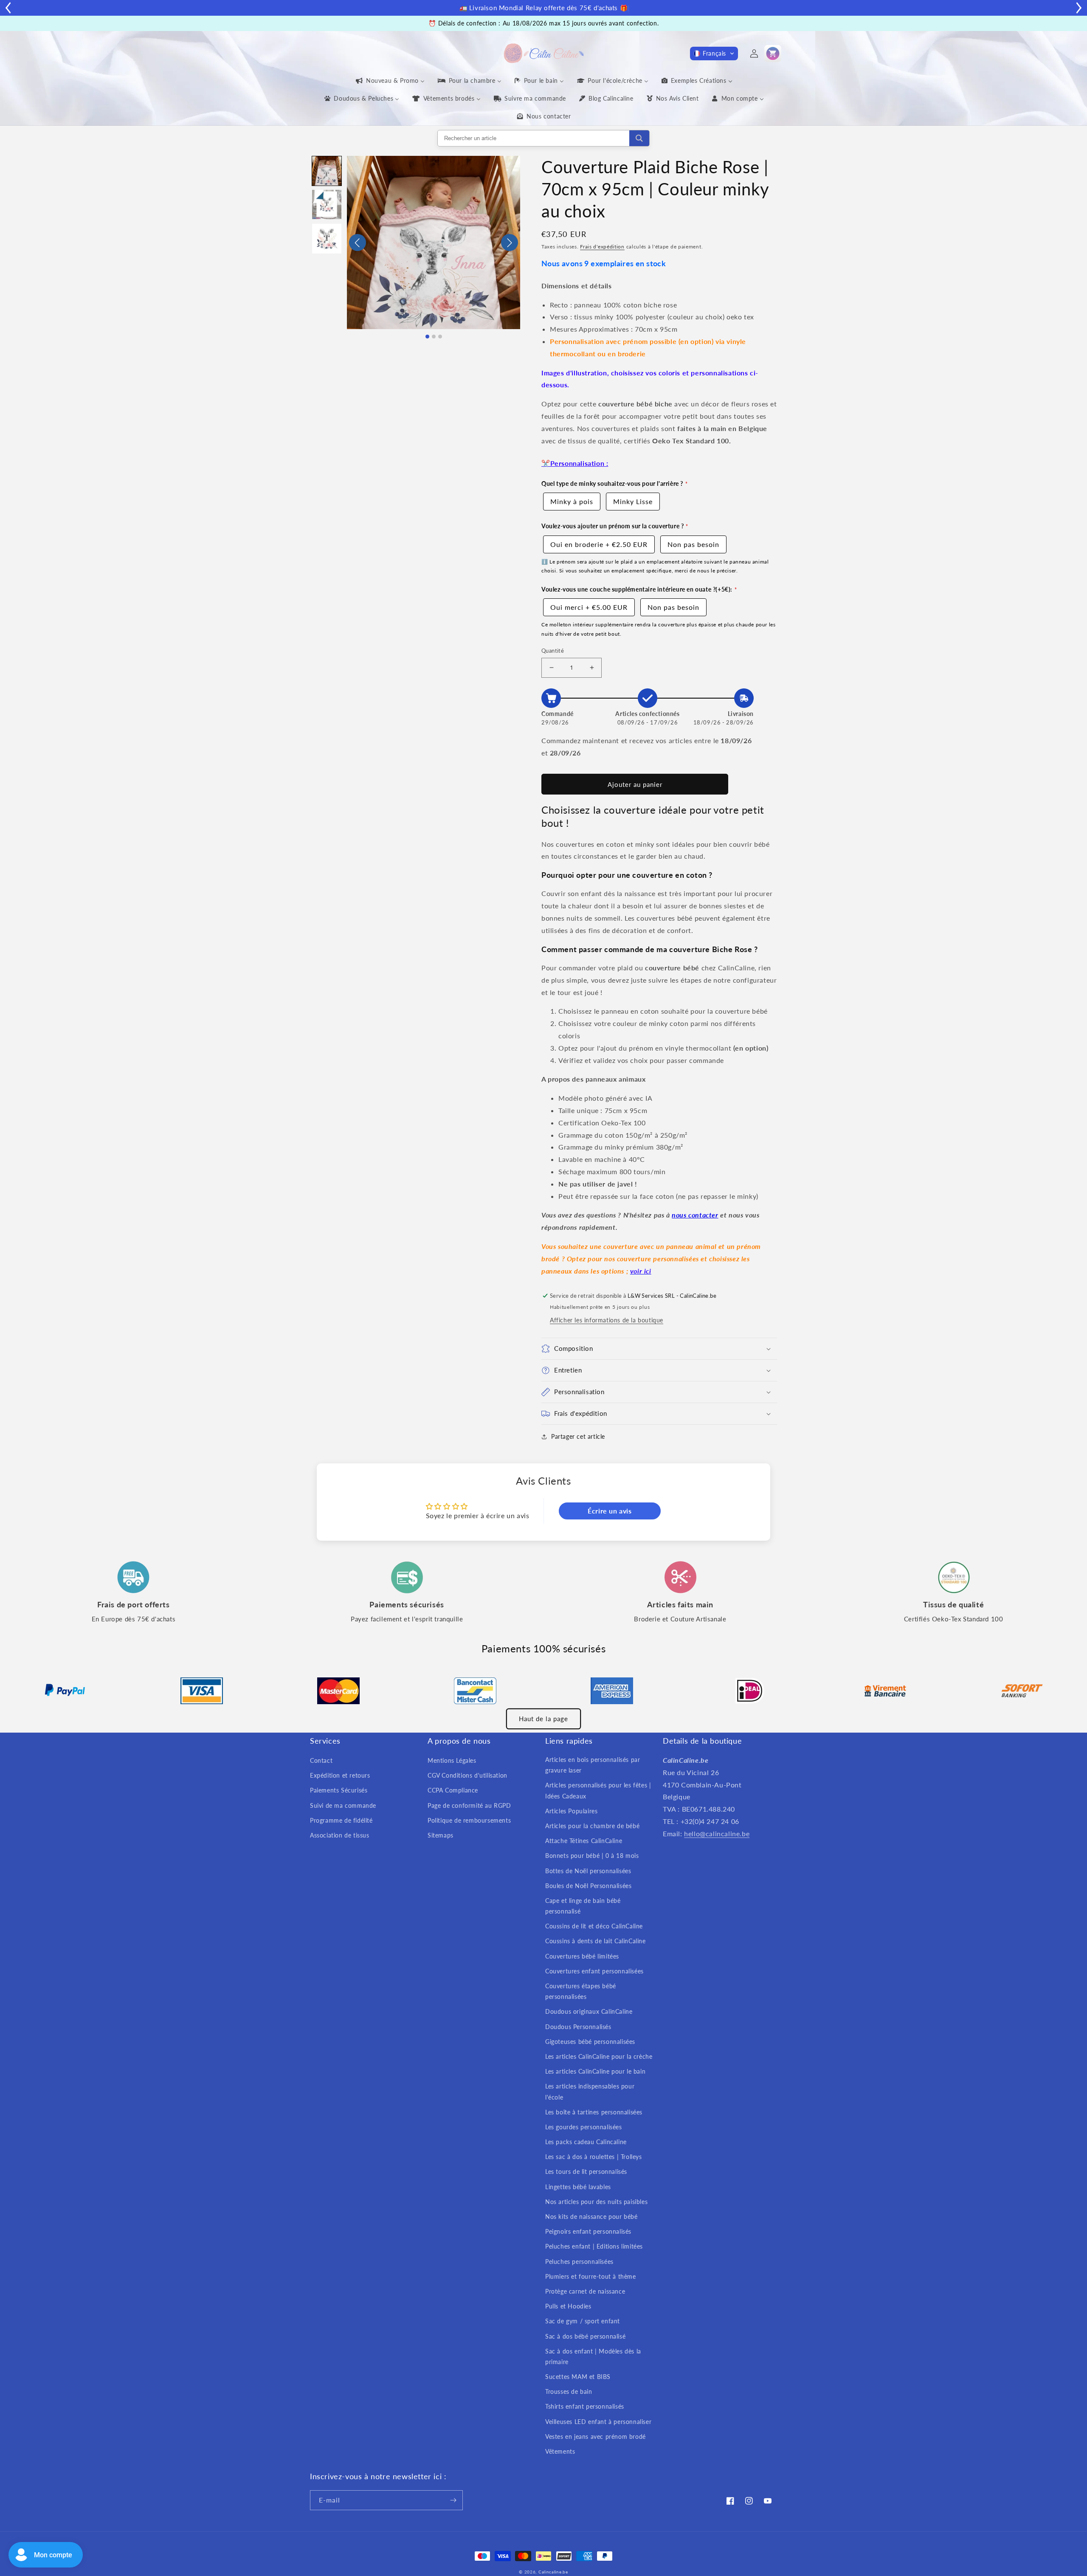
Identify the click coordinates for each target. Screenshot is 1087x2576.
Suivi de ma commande (343, 1805)
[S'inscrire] (453, 2500)
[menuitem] (390, 81)
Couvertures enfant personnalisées (594, 1971)
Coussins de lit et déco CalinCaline (594, 1926)
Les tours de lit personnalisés (586, 2172)
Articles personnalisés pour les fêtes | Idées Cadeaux (598, 1790)
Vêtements (560, 2451)
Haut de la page (543, 1719)
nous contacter (695, 1215)
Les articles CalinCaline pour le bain (595, 2071)
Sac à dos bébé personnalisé (585, 2336)
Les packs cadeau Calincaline (586, 2142)
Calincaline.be (553, 2572)
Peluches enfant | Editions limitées (594, 2246)
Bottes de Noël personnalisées (588, 1871)
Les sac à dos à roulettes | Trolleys (594, 2157)
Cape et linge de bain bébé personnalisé (583, 1906)
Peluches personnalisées (579, 2262)
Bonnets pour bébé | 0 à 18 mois (592, 1856)
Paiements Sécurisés (339, 1790)
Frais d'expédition (602, 247)
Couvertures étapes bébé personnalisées (581, 1991)
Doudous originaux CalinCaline (589, 2011)
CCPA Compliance (453, 1790)
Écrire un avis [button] (610, 1511)
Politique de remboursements (469, 1820)
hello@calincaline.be (717, 1833)
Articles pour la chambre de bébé (592, 1826)
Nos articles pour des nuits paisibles (596, 2202)
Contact (321, 1760)
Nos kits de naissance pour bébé (591, 2217)
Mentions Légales (452, 1760)
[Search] (639, 138)
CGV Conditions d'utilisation (467, 1775)
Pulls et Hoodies (568, 2306)
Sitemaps (441, 1835)
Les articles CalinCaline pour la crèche (599, 2056)
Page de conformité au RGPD (469, 1805)
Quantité (553, 651)
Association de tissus (340, 1835)
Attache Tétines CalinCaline (584, 1841)
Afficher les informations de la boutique (607, 1320)
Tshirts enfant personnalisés (585, 2406)
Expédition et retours (340, 1775)
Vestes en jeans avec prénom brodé (596, 2436)
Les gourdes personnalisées (584, 2127)
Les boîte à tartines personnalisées (594, 2112)
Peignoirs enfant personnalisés (588, 2231)
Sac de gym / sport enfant (583, 2321)
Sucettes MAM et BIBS (578, 2377)
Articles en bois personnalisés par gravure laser (593, 1765)
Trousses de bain (569, 2391)
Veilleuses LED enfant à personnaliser (598, 2422)
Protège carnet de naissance (585, 2291)
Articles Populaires (571, 1811)
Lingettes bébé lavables (578, 2187)
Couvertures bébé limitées (582, 1956)
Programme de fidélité (341, 1820)
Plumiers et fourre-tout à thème (591, 2276)
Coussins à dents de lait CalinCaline (596, 1941)
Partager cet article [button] (578, 1436)
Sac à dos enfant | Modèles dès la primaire (593, 2356)
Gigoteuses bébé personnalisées (590, 2042)
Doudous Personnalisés (578, 2027)
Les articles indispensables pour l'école (590, 2091)
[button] (714, 54)
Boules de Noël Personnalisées (588, 1886)
